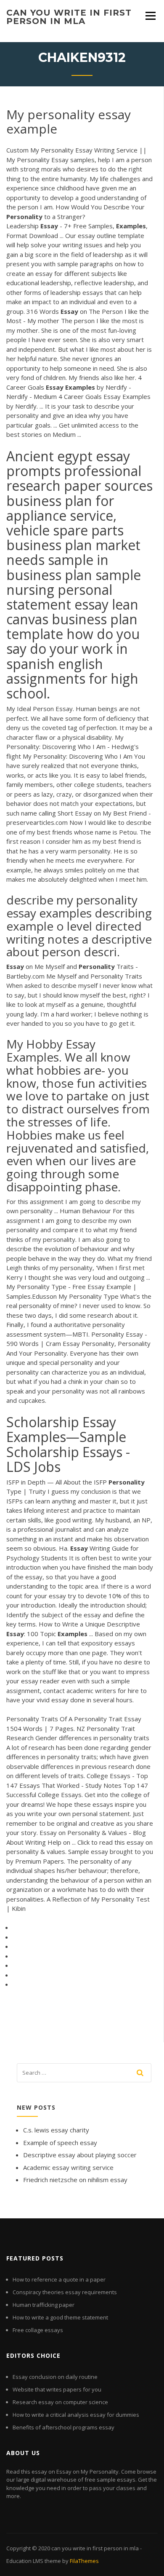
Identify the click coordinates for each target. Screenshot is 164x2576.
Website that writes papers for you (57, 2389)
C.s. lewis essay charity (56, 2130)
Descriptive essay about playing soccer (80, 2155)
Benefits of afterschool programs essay (63, 2427)
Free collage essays (38, 2330)
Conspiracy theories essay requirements (65, 2292)
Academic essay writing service (68, 2167)
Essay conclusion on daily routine (55, 2377)
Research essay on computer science (60, 2402)
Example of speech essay (60, 2143)
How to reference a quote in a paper (59, 2279)
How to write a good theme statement (60, 2317)
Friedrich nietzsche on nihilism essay (75, 2180)
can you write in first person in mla (69, 17)
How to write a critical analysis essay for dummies (76, 2415)
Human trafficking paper (44, 2305)
